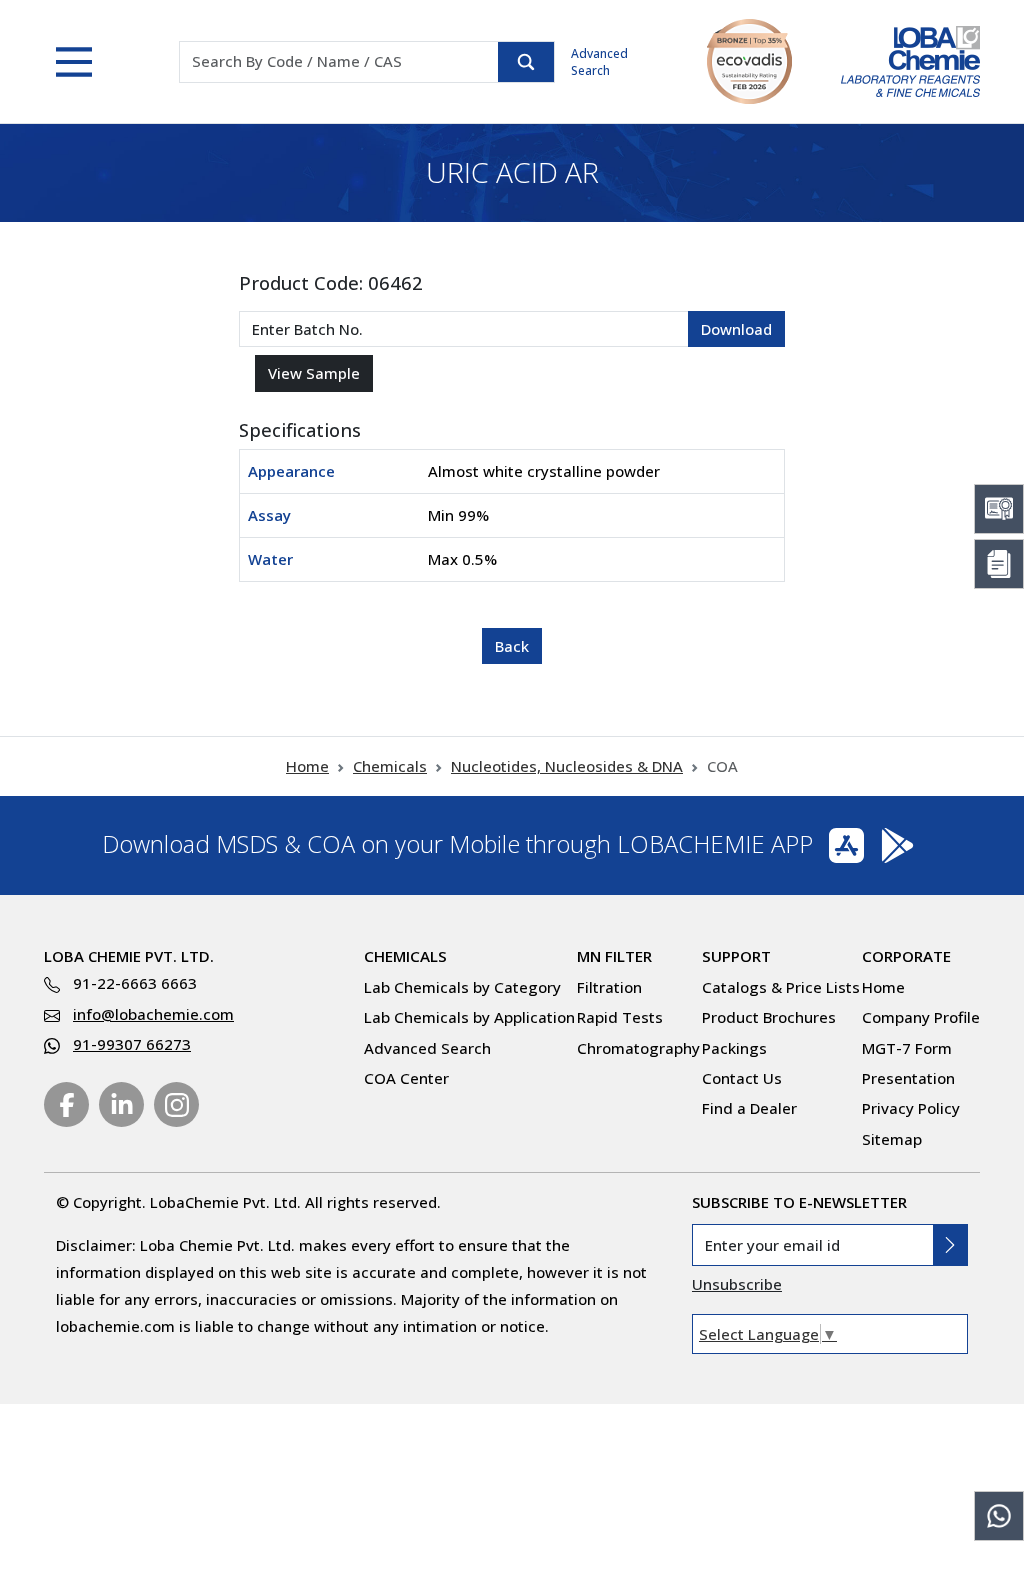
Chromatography (638, 1048)
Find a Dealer (749, 1108)
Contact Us (742, 1078)
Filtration (609, 987)
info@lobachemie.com (153, 1014)
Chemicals (390, 766)
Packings (734, 1048)
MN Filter (614, 956)
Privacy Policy (911, 1108)
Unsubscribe (737, 1284)
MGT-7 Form (907, 1048)
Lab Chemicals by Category (462, 987)
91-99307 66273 (132, 1044)
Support (736, 956)
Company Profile (921, 1017)
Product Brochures (769, 1017)
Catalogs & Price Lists (781, 987)
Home (307, 766)
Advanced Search (599, 62)
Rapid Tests (620, 1017)
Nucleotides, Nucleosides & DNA (567, 766)
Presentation (908, 1078)
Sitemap (892, 1139)
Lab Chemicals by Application (469, 1017)
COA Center (406, 1078)
